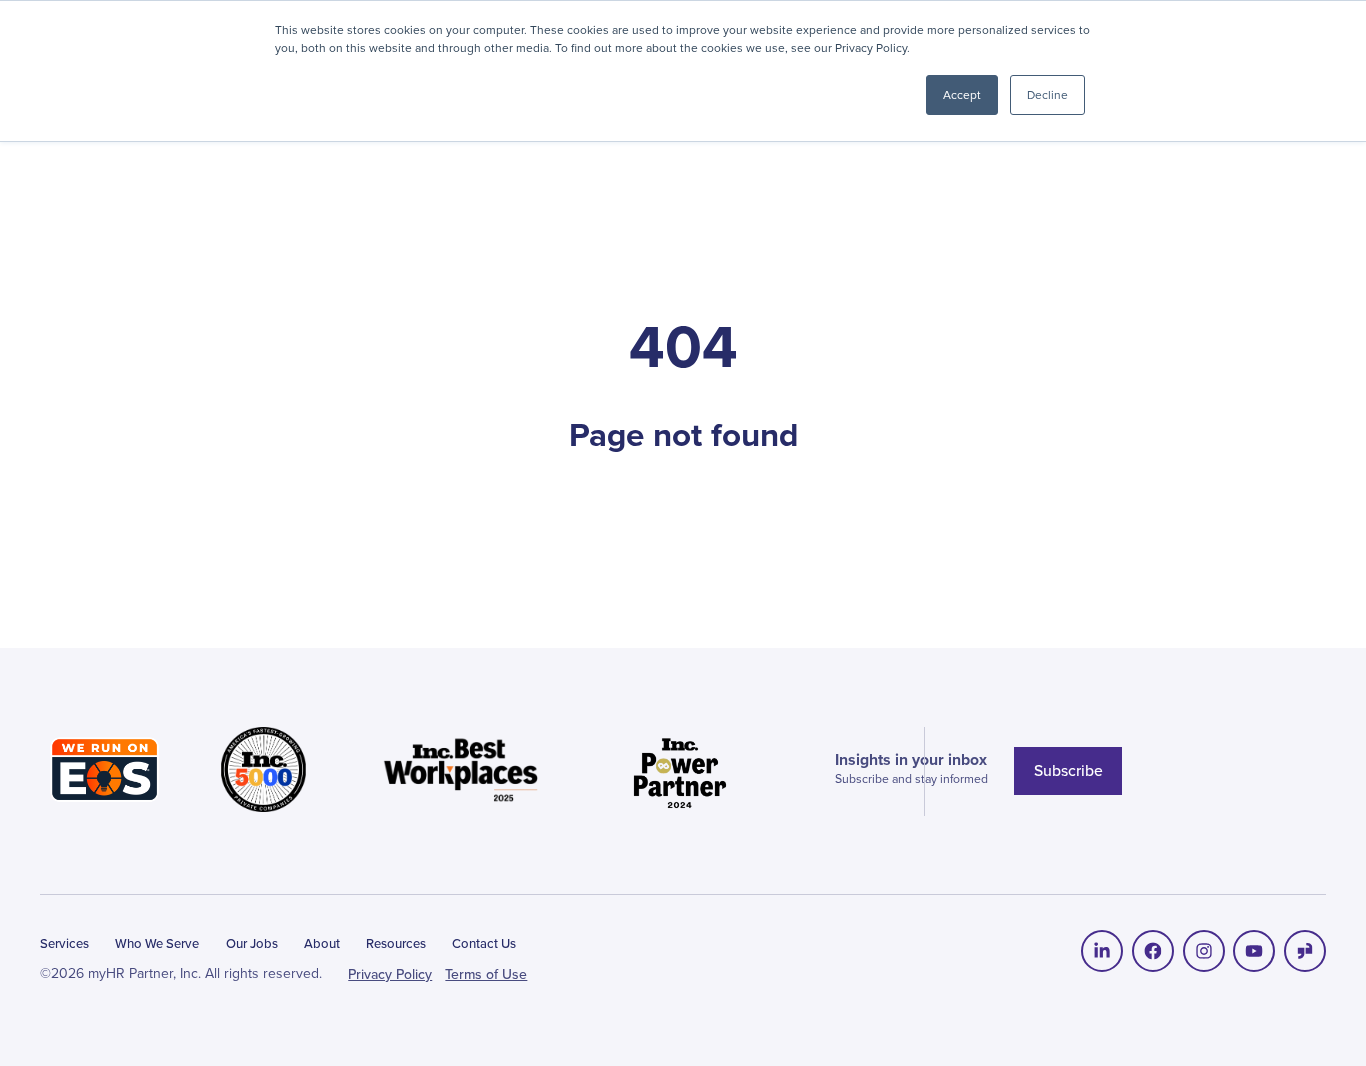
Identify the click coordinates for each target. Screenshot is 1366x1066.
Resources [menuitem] (396, 943)
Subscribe (1068, 770)
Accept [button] (962, 95)
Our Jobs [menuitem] (252, 943)
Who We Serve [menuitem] (157, 943)
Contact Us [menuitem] (484, 943)
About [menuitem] (322, 943)
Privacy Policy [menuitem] (390, 974)
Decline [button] (1047, 95)
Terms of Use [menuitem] (486, 974)
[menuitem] (1102, 951)
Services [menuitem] (64, 943)
